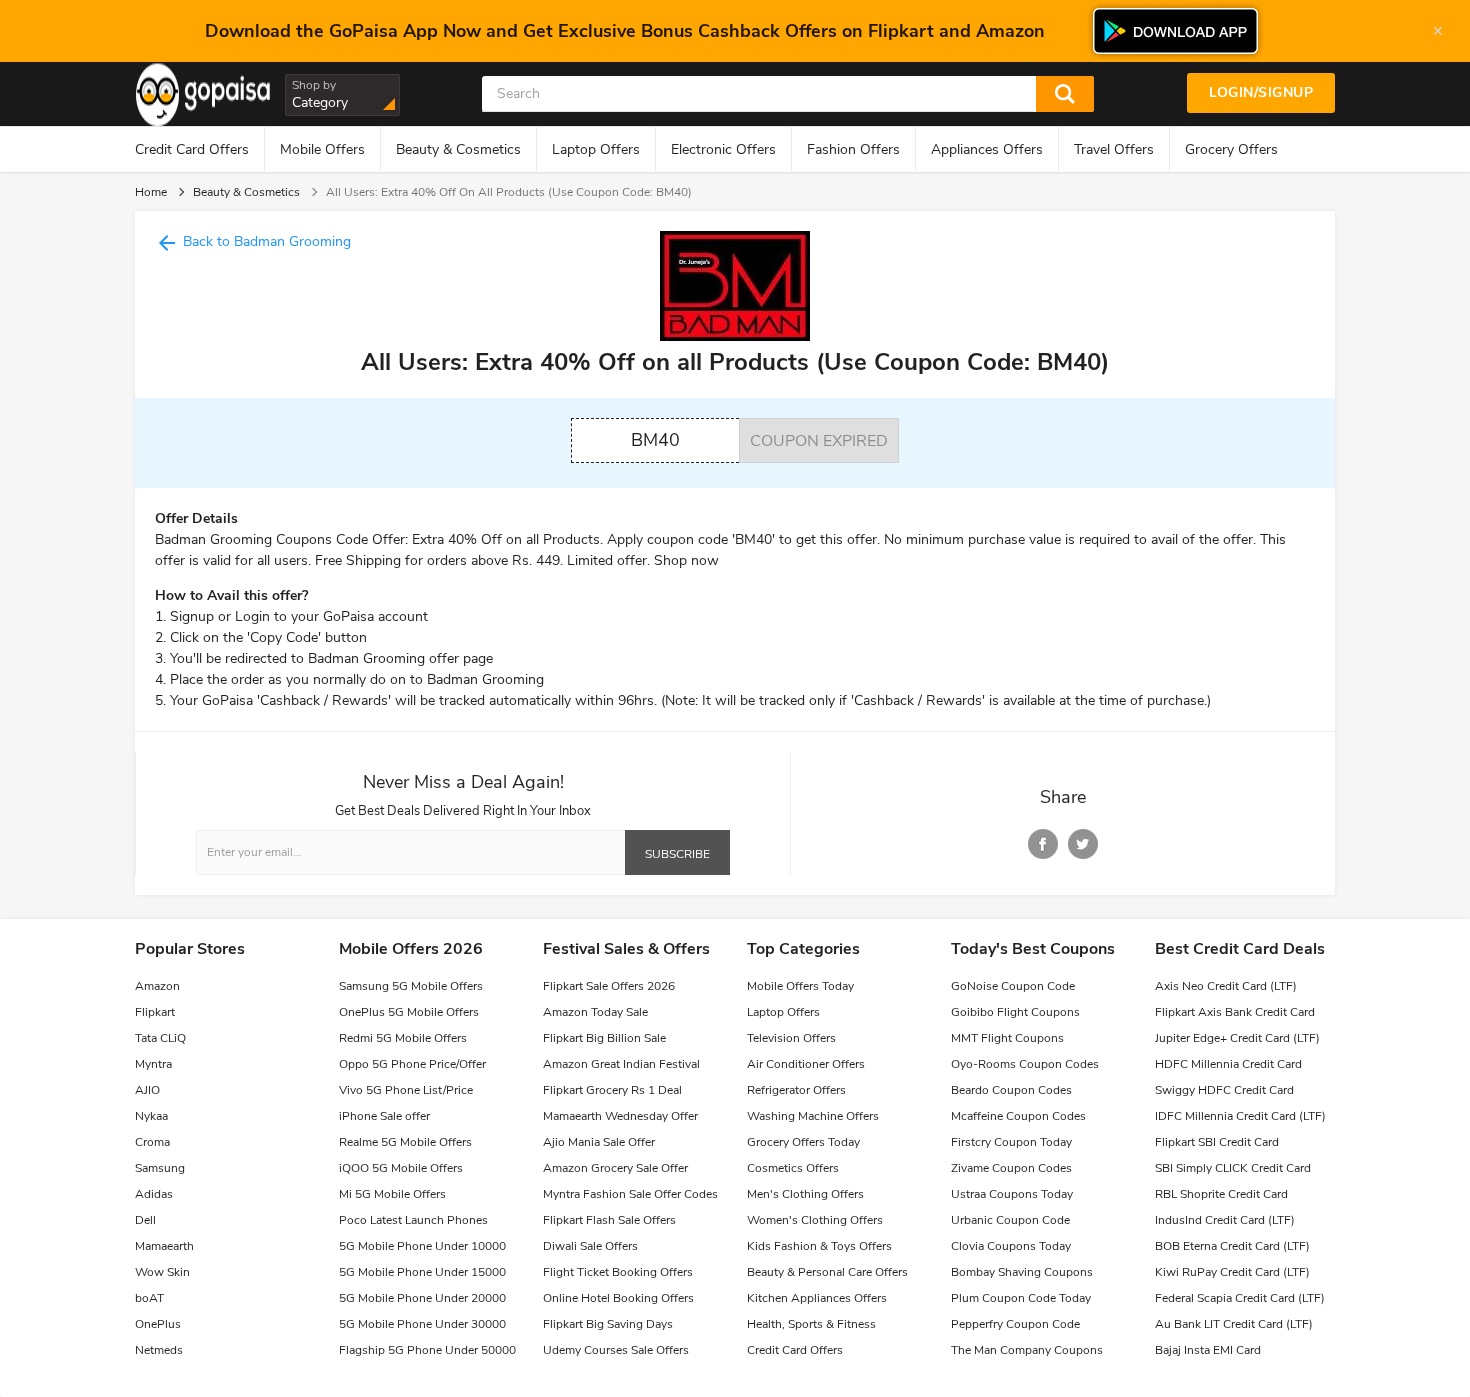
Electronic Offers (723, 149)
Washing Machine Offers (813, 1116)
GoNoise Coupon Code (1013, 986)
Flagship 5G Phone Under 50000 (427, 1350)
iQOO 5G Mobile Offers (401, 1168)
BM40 (655, 440)
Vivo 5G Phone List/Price (406, 1090)
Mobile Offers (322, 149)
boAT (149, 1298)
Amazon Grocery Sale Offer (615, 1168)
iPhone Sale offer (384, 1116)
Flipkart (155, 1012)
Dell (145, 1220)
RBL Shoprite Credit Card (1221, 1194)
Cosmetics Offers (793, 1168)
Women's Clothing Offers (815, 1220)
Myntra (153, 1064)
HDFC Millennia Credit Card (1228, 1064)
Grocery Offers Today (803, 1142)
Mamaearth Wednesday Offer (620, 1116)
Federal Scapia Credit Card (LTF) (1240, 1298)
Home (151, 192)
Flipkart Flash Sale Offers (609, 1220)
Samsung (160, 1168)
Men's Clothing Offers (805, 1194)
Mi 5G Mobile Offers (392, 1194)
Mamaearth (164, 1246)
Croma (152, 1142)
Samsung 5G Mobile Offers (411, 986)
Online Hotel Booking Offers (618, 1298)
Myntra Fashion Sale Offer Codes (630, 1194)
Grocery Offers (1231, 149)
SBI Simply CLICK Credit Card (1233, 1168)
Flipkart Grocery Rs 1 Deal (612, 1090)
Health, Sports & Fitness (811, 1324)
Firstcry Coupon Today (1011, 1142)
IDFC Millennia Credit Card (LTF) (1240, 1116)
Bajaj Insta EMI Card (1208, 1350)
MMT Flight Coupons (1007, 1038)
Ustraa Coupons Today (1012, 1194)
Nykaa (151, 1116)
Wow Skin (162, 1272)
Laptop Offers (596, 149)
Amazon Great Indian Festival (621, 1064)
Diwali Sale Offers (590, 1246)
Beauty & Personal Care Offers (827, 1272)
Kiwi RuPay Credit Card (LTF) (1232, 1272)
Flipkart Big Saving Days (608, 1324)
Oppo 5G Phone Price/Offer (412, 1064)
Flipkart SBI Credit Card (1217, 1142)
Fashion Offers (853, 149)
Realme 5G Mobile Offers (405, 1142)
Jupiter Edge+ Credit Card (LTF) (1237, 1038)
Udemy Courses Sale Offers (616, 1350)
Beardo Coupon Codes (1011, 1090)
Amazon (157, 986)
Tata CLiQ (160, 1038)
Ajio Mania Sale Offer (599, 1142)
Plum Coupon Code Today (1021, 1298)
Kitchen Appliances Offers (817, 1298)
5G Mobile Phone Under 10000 (422, 1246)
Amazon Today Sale (595, 1012)
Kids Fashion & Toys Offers (819, 1246)
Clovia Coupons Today (1011, 1246)
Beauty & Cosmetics (458, 149)
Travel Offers (1114, 149)
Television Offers (791, 1038)
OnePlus (158, 1324)
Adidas (154, 1194)
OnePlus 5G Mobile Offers (409, 1012)
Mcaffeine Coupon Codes (1018, 1116)
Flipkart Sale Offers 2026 (609, 986)
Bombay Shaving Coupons (1022, 1272)
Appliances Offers (987, 149)
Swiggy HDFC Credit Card (1224, 1090)
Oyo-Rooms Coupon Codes (1025, 1064)
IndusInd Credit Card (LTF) (1225, 1220)
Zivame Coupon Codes (1011, 1168)
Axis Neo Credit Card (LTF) (1226, 986)
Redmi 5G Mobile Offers (403, 1038)
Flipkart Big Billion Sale (604, 1038)
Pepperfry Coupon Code (1015, 1324)
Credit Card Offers (192, 149)
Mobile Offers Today (800, 986)
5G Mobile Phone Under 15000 (422, 1272)
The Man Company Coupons (1027, 1350)
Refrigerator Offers (796, 1090)
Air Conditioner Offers (806, 1064)
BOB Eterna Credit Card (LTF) (1232, 1246)
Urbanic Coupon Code (1010, 1220)
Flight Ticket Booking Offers (618, 1272)
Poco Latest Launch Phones (413, 1220)
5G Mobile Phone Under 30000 (422, 1324)
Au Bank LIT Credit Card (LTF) (1234, 1324)
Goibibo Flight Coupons (1015, 1012)
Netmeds (159, 1350)
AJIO (147, 1090)
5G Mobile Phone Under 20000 (422, 1298)
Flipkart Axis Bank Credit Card (1235, 1012)
